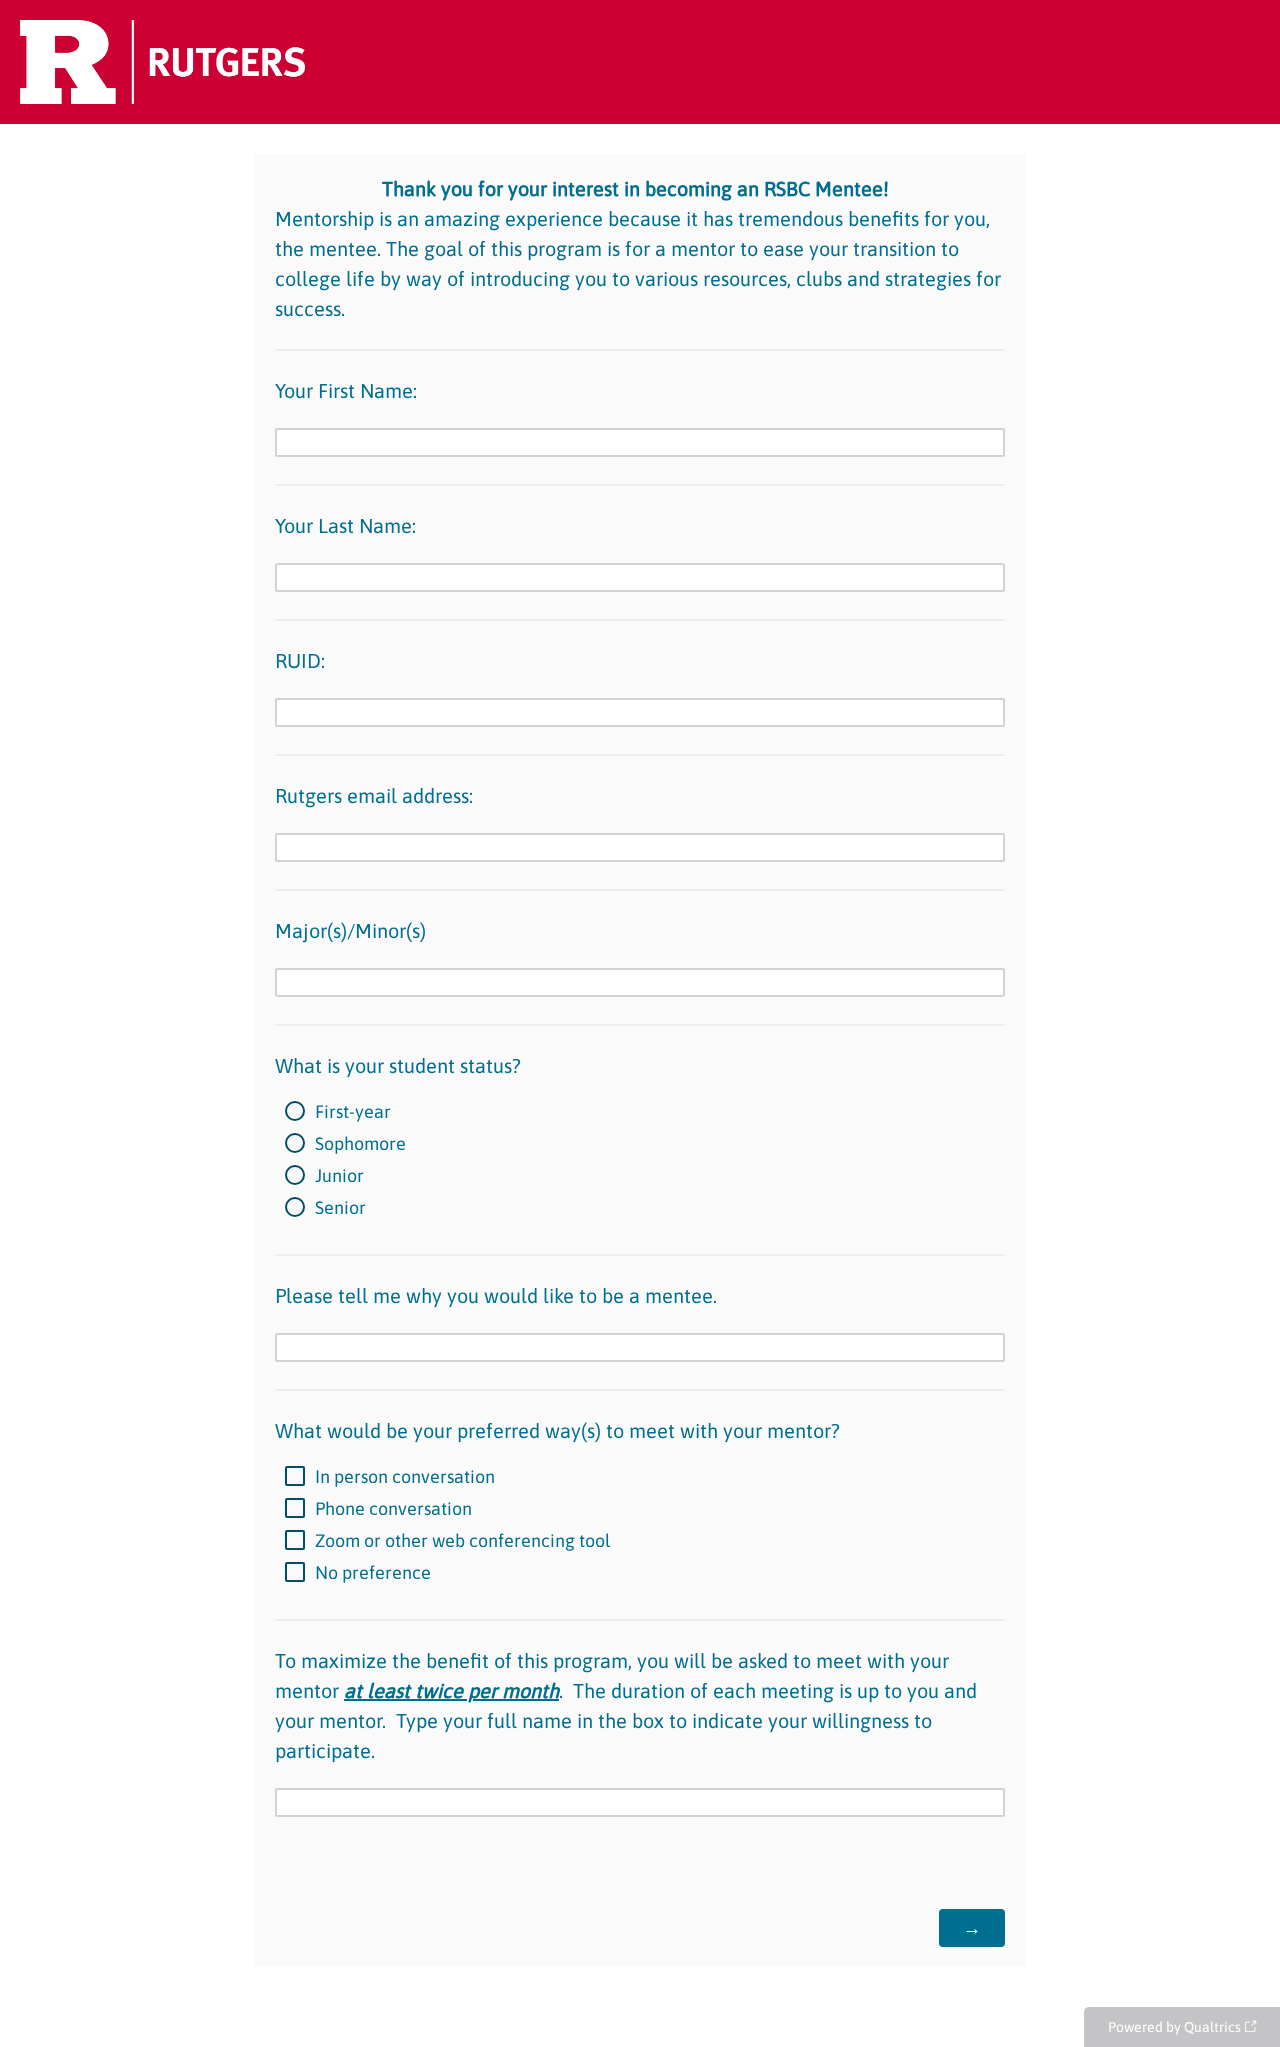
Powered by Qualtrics (1174, 2027)
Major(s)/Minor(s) (350, 930)
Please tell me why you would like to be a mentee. (496, 1295)
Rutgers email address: (374, 795)
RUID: (300, 660)
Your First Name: (346, 390)
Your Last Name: (345, 525)
